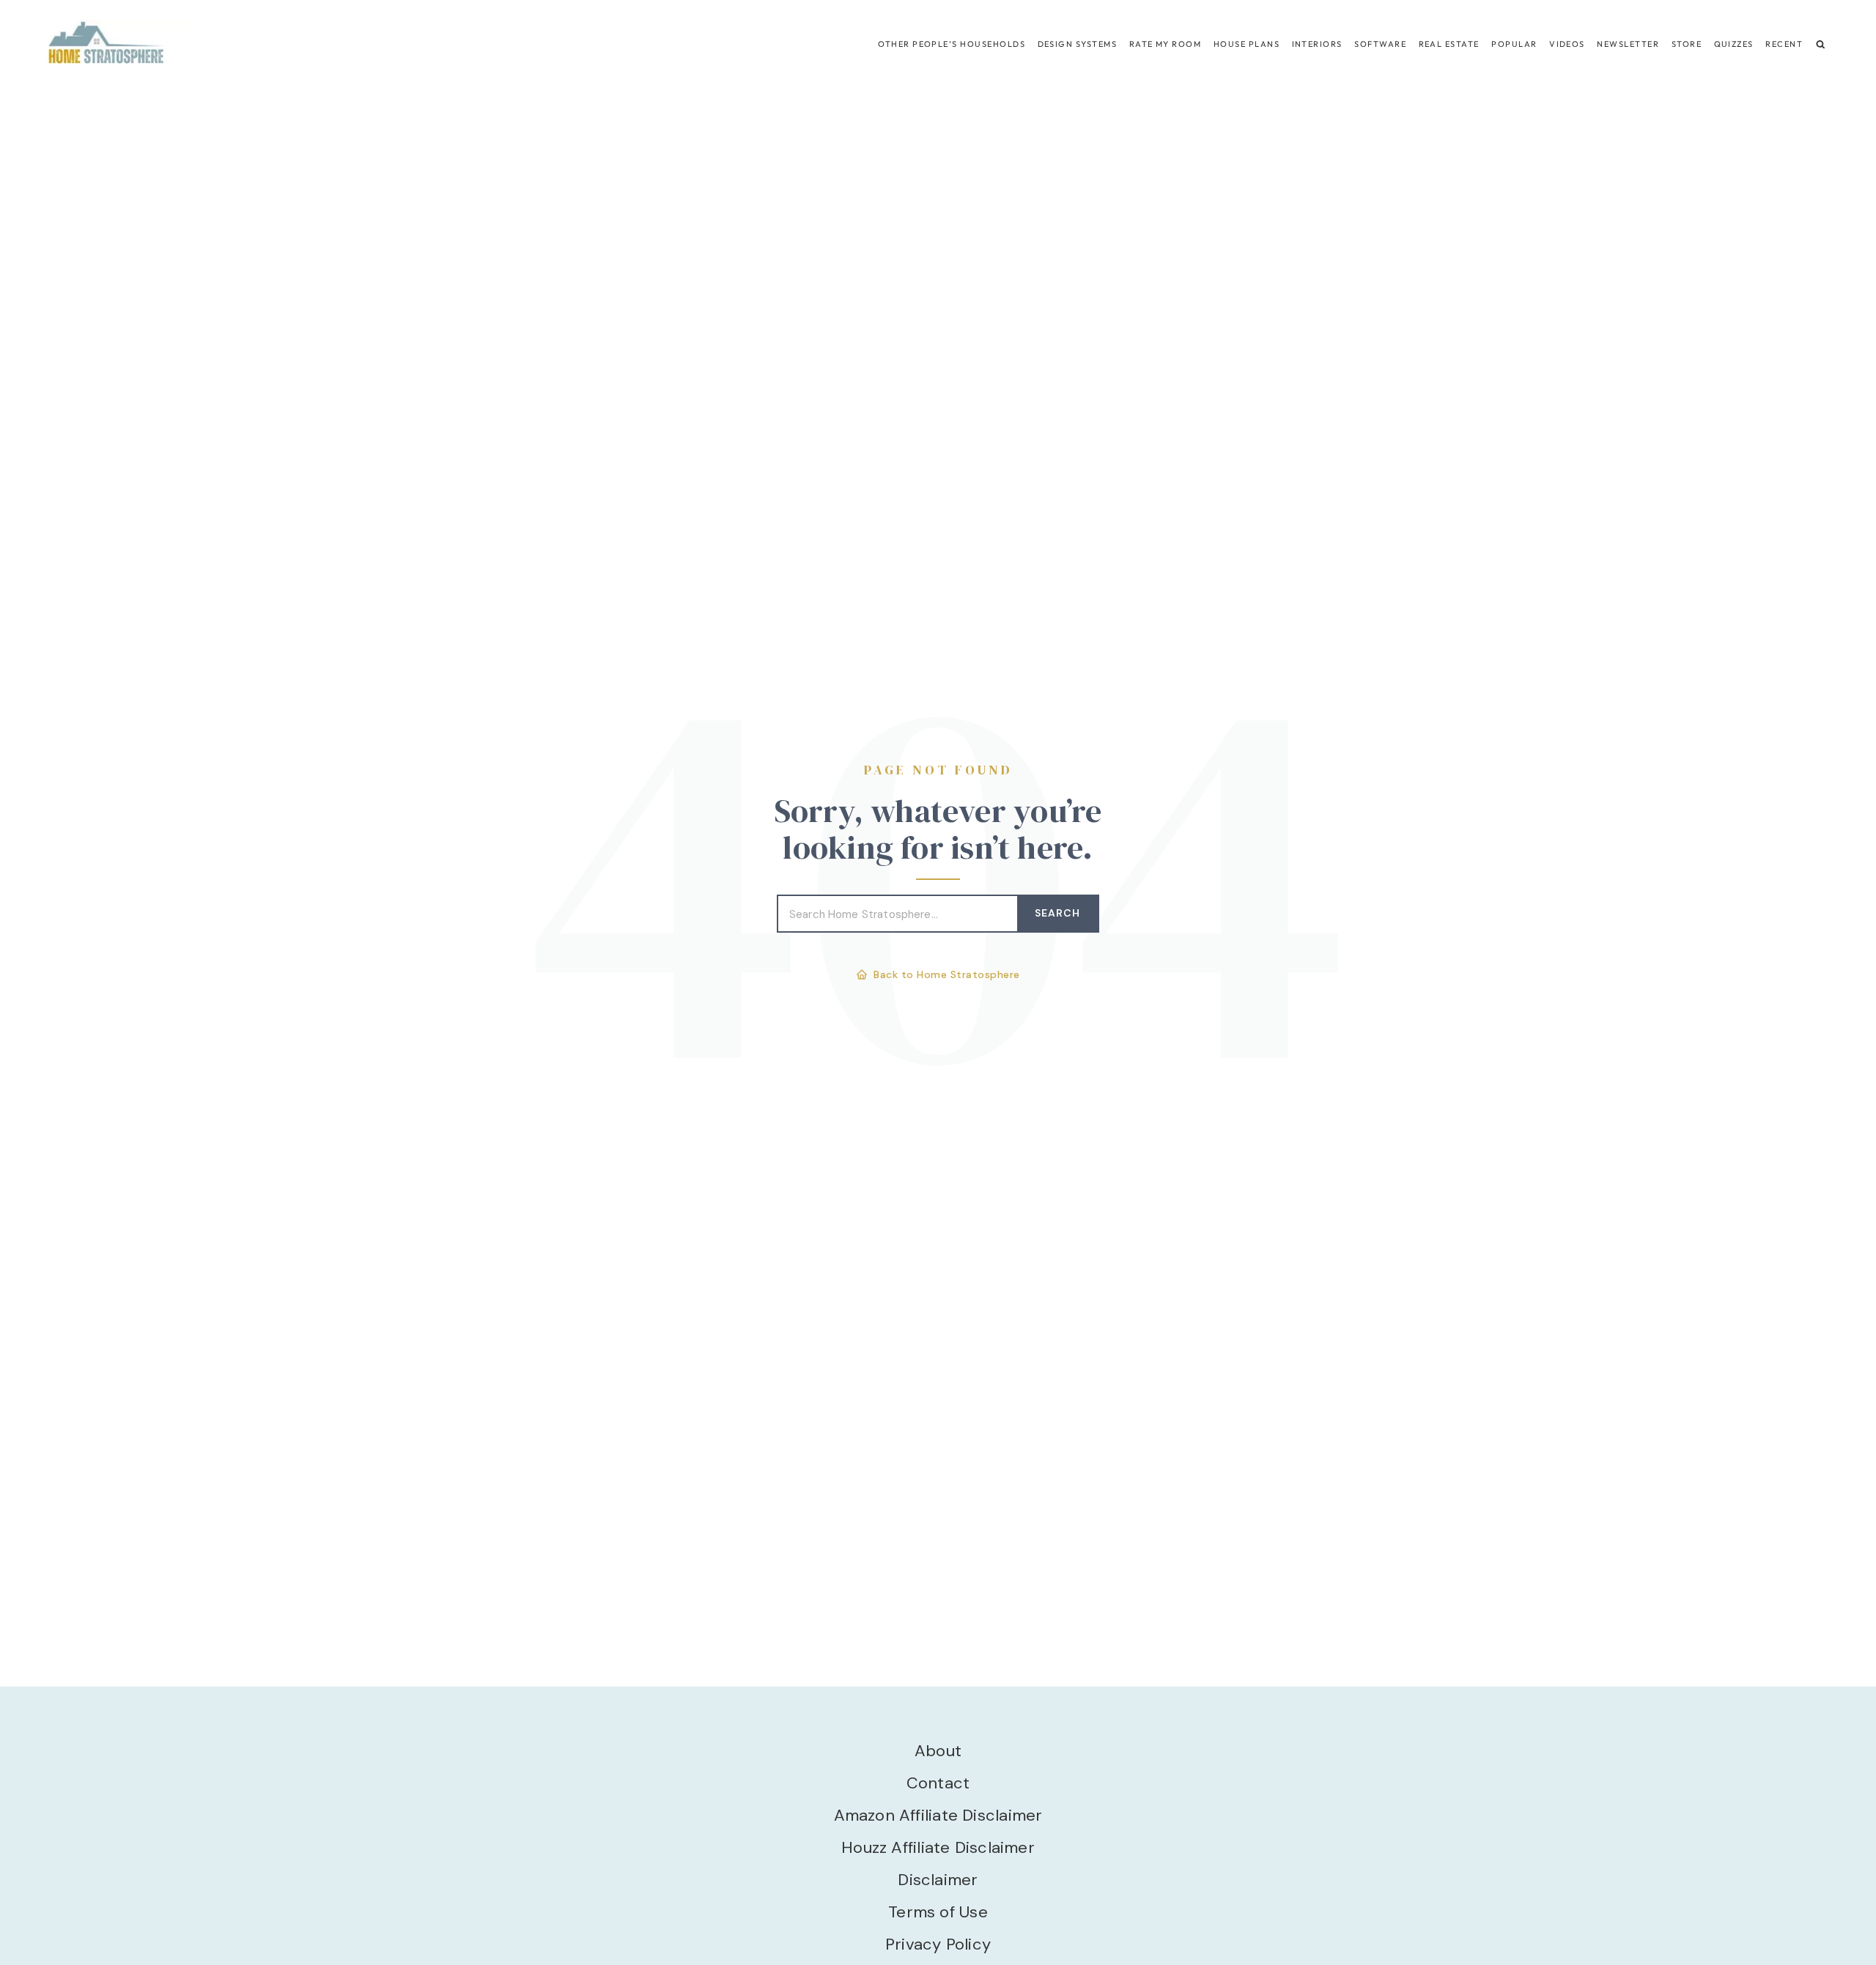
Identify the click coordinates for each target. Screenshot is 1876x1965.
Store (1687, 44)
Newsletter (1628, 44)
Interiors (1317, 44)
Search (1057, 913)
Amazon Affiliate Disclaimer (938, 1815)
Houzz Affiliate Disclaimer (938, 1847)
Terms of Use (938, 1912)
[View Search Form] (1821, 44)
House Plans (1247, 44)
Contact (938, 1783)
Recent (1784, 44)
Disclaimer (938, 1880)
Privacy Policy (938, 1944)
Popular (1514, 44)
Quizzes (1734, 44)
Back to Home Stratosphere (947, 974)
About (938, 1751)
